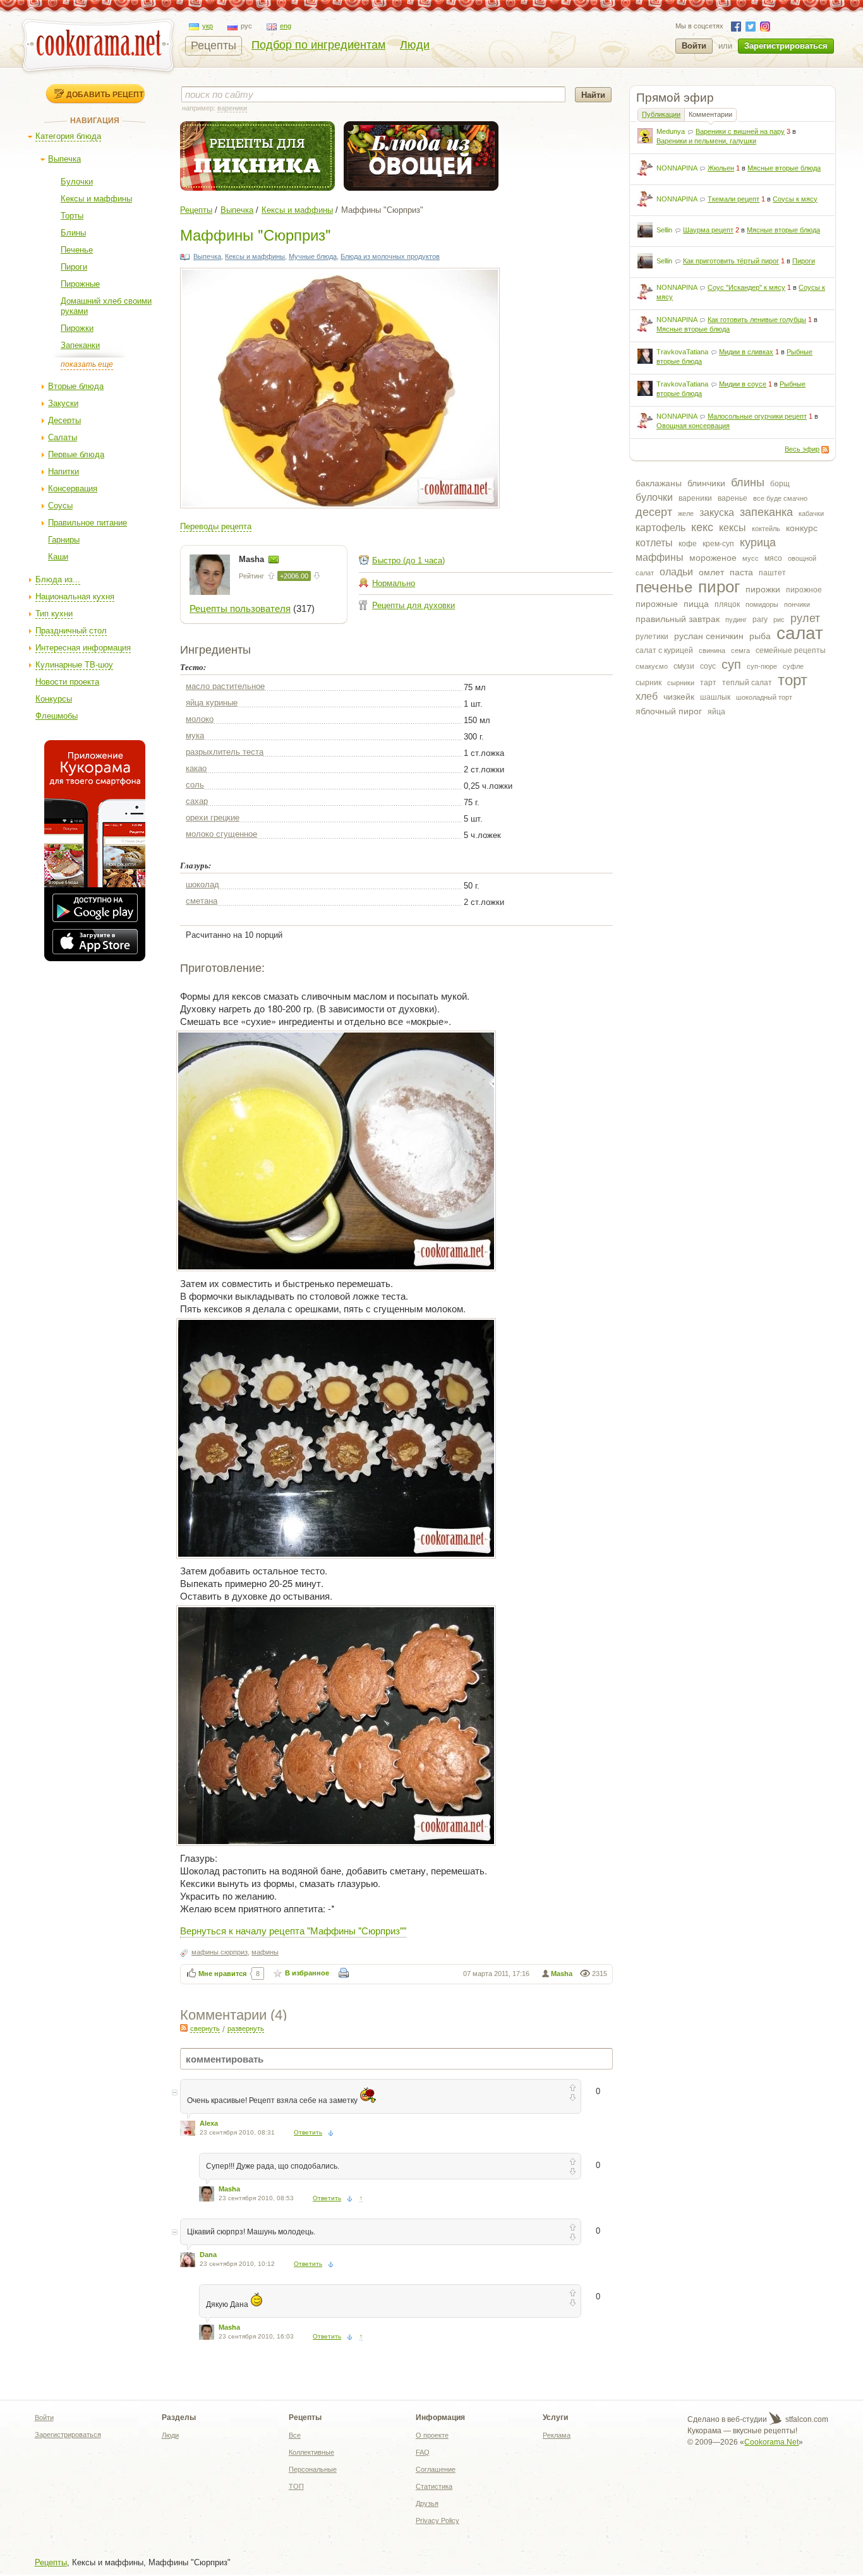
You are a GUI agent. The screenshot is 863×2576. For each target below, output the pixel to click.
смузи (684, 666)
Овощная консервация (693, 426)
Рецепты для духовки (413, 605)
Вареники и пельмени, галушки (706, 141)
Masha (253, 559)
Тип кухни (54, 614)
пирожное (804, 590)
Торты (72, 216)
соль (195, 785)
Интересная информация (83, 648)
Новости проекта (67, 682)
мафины (265, 1952)
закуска (717, 512)
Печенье (77, 250)
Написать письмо (274, 560)
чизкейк (679, 697)
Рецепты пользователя (240, 608)
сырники (681, 683)
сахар (197, 801)
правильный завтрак (678, 619)
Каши (58, 557)
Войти (694, 46)
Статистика (434, 2486)
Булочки (77, 182)
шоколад (202, 884)
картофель (661, 528)
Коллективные (311, 2452)
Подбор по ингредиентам (318, 45)
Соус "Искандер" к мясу (746, 287)
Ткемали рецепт (733, 199)
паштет (772, 573)
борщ (780, 484)
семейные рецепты (791, 650)
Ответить (308, 2132)
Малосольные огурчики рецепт (757, 416)
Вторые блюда (76, 386)
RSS (825, 450)
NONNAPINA (677, 168)
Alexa (209, 2123)
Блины (73, 233)
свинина (712, 650)
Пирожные (80, 284)
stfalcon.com (806, 2419)
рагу (760, 620)
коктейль (766, 529)
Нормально (394, 583)
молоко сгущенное (221, 834)
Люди (415, 45)
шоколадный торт (764, 697)
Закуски (63, 403)
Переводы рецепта (216, 526)
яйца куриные (212, 703)
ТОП (296, 2486)
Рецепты (214, 45)
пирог (719, 587)
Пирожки (77, 328)
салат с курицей (664, 650)
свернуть (205, 2028)
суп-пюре (762, 666)
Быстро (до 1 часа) (408, 560)
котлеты (654, 543)
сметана (202, 901)
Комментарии (710, 114)
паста (741, 572)
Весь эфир (802, 449)
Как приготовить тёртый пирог (731, 261)
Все (295, 2435)
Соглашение (436, 2469)
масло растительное (225, 686)
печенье (664, 587)
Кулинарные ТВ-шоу (74, 665)
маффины (660, 557)
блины (748, 482)
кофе (688, 544)
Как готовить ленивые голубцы (757, 320)
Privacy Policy (438, 2520)
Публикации (661, 114)
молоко (200, 719)
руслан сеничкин (709, 636)
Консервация (73, 488)
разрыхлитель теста (225, 752)
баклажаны (659, 483)
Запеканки (80, 345)
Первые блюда (76, 454)
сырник (649, 683)
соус (708, 666)
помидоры (762, 604)
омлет (711, 572)
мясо (773, 558)
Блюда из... (58, 579)
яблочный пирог (669, 711)
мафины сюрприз (220, 1952)
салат (800, 633)
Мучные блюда (313, 256)
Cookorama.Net (771, 2442)
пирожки (763, 589)
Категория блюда (68, 136)
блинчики (706, 483)
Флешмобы (57, 716)
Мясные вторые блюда (784, 168)
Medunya (671, 131)
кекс (702, 527)
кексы (733, 528)
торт (793, 680)
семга (740, 650)
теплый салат (747, 683)
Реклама (557, 2435)
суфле (793, 666)
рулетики (652, 637)
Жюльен (721, 168)
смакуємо (652, 666)
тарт (708, 683)
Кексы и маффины (96, 199)
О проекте (432, 2435)
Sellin (664, 230)
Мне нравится (222, 1974)
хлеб (647, 696)
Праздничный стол (71, 631)
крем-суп (718, 544)
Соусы (60, 506)
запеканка (766, 512)
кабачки (811, 513)
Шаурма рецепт (708, 230)
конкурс (802, 528)
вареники (695, 498)
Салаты (63, 437)
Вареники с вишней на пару (740, 131)
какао (196, 768)
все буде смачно (780, 498)
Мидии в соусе (743, 384)
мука (195, 735)
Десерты (64, 420)
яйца (716, 712)
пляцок (727, 604)
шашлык (715, 697)
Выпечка (64, 159)
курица (758, 542)
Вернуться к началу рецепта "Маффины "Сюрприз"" (293, 1930)
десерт (654, 512)
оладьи (676, 572)
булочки (654, 497)
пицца (696, 604)
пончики (797, 604)
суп (731, 664)
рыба (760, 636)
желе (686, 513)
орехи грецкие (213, 818)
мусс (751, 558)
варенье (733, 498)
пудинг (736, 620)
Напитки (63, 471)
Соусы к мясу (795, 199)
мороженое (713, 558)
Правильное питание (88, 523)
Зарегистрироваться (786, 46)
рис (779, 620)
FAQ (423, 2452)
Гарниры (64, 540)
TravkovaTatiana (682, 352)
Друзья (427, 2503)
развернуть (246, 2028)
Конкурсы (54, 699)
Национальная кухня (75, 596)
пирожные (657, 604)
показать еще (87, 364)
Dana (208, 2255)
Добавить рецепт (105, 94)
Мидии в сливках (746, 352)
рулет (805, 618)
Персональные (313, 2469)
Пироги (74, 267)
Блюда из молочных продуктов (390, 256)
